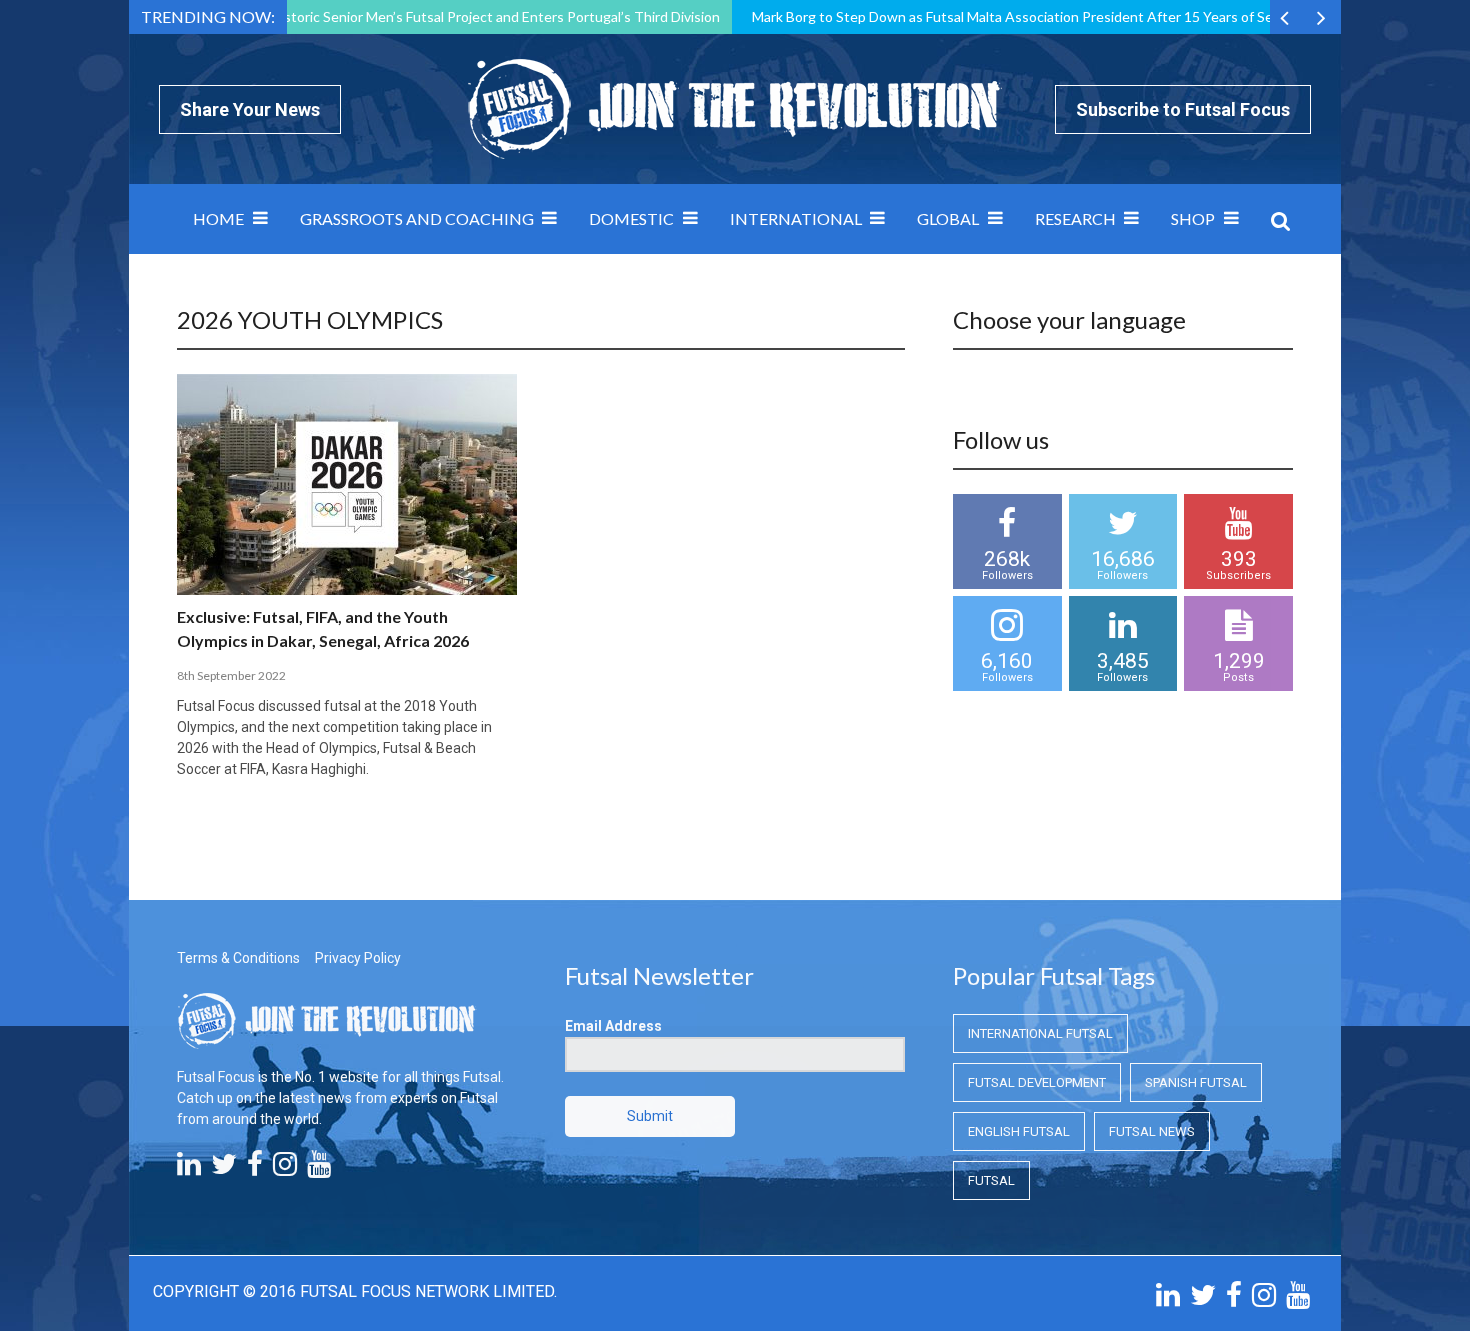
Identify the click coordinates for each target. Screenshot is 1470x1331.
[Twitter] (224, 1169)
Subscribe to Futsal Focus (1183, 109)
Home (218, 218)
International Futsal (1040, 1033)
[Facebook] (255, 1169)
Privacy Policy (358, 958)
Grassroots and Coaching (417, 218)
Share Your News (250, 109)
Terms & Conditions (238, 958)
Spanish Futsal (1196, 1082)
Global (948, 218)
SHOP (1193, 218)
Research (1075, 218)
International (796, 218)
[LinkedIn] (189, 1169)
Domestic (631, 218)
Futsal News (1152, 1131)
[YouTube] (319, 1169)
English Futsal (1019, 1131)
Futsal (991, 1180)
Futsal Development (1037, 1082)
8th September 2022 (231, 675)
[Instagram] (285, 1169)
